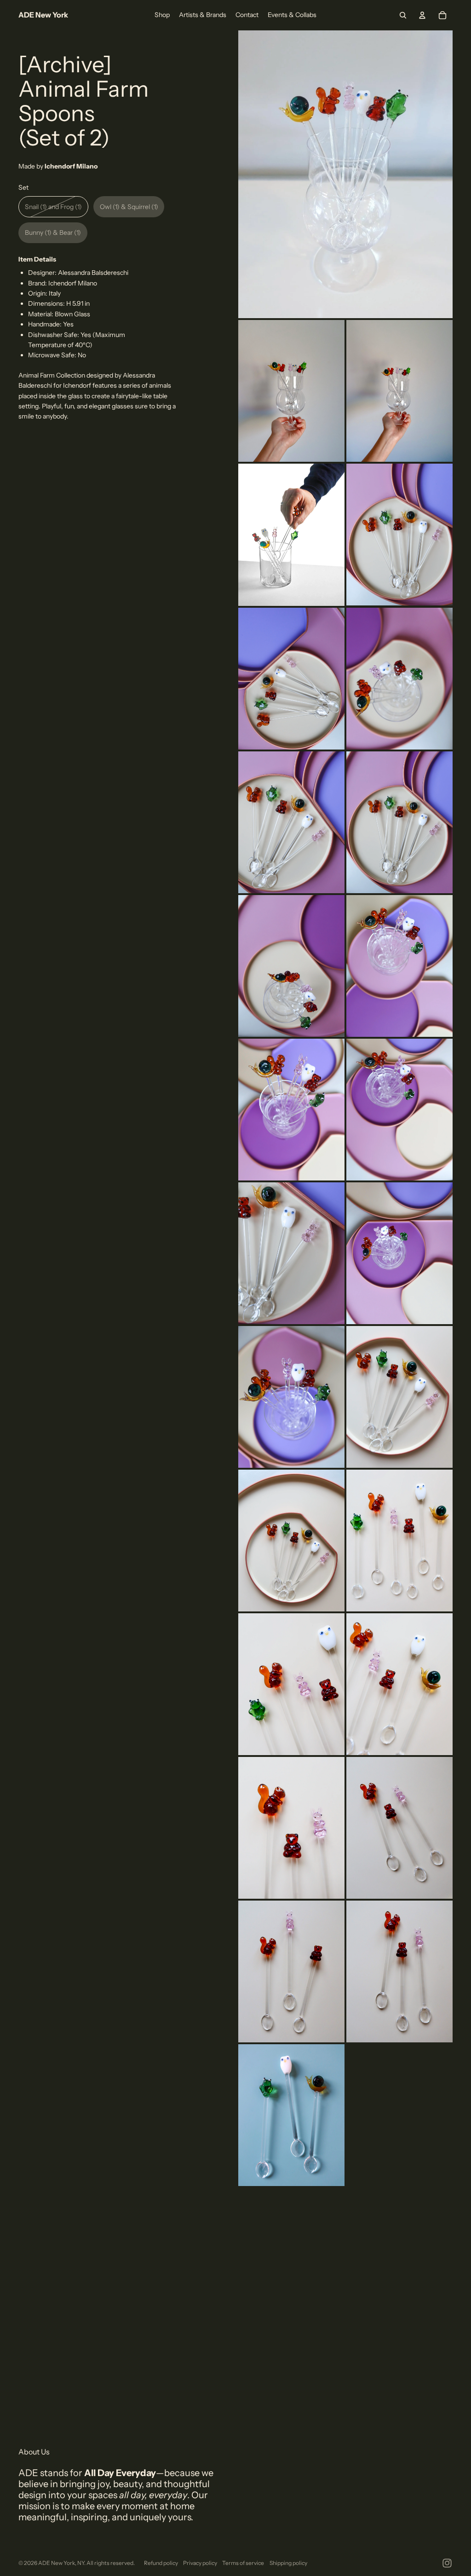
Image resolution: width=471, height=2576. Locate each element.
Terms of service (243, 2563)
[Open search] (403, 15)
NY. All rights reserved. (106, 2563)
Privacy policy (200, 2563)
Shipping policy (288, 2563)
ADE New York (57, 2563)
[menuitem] (162, 15)
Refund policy (161, 2563)
